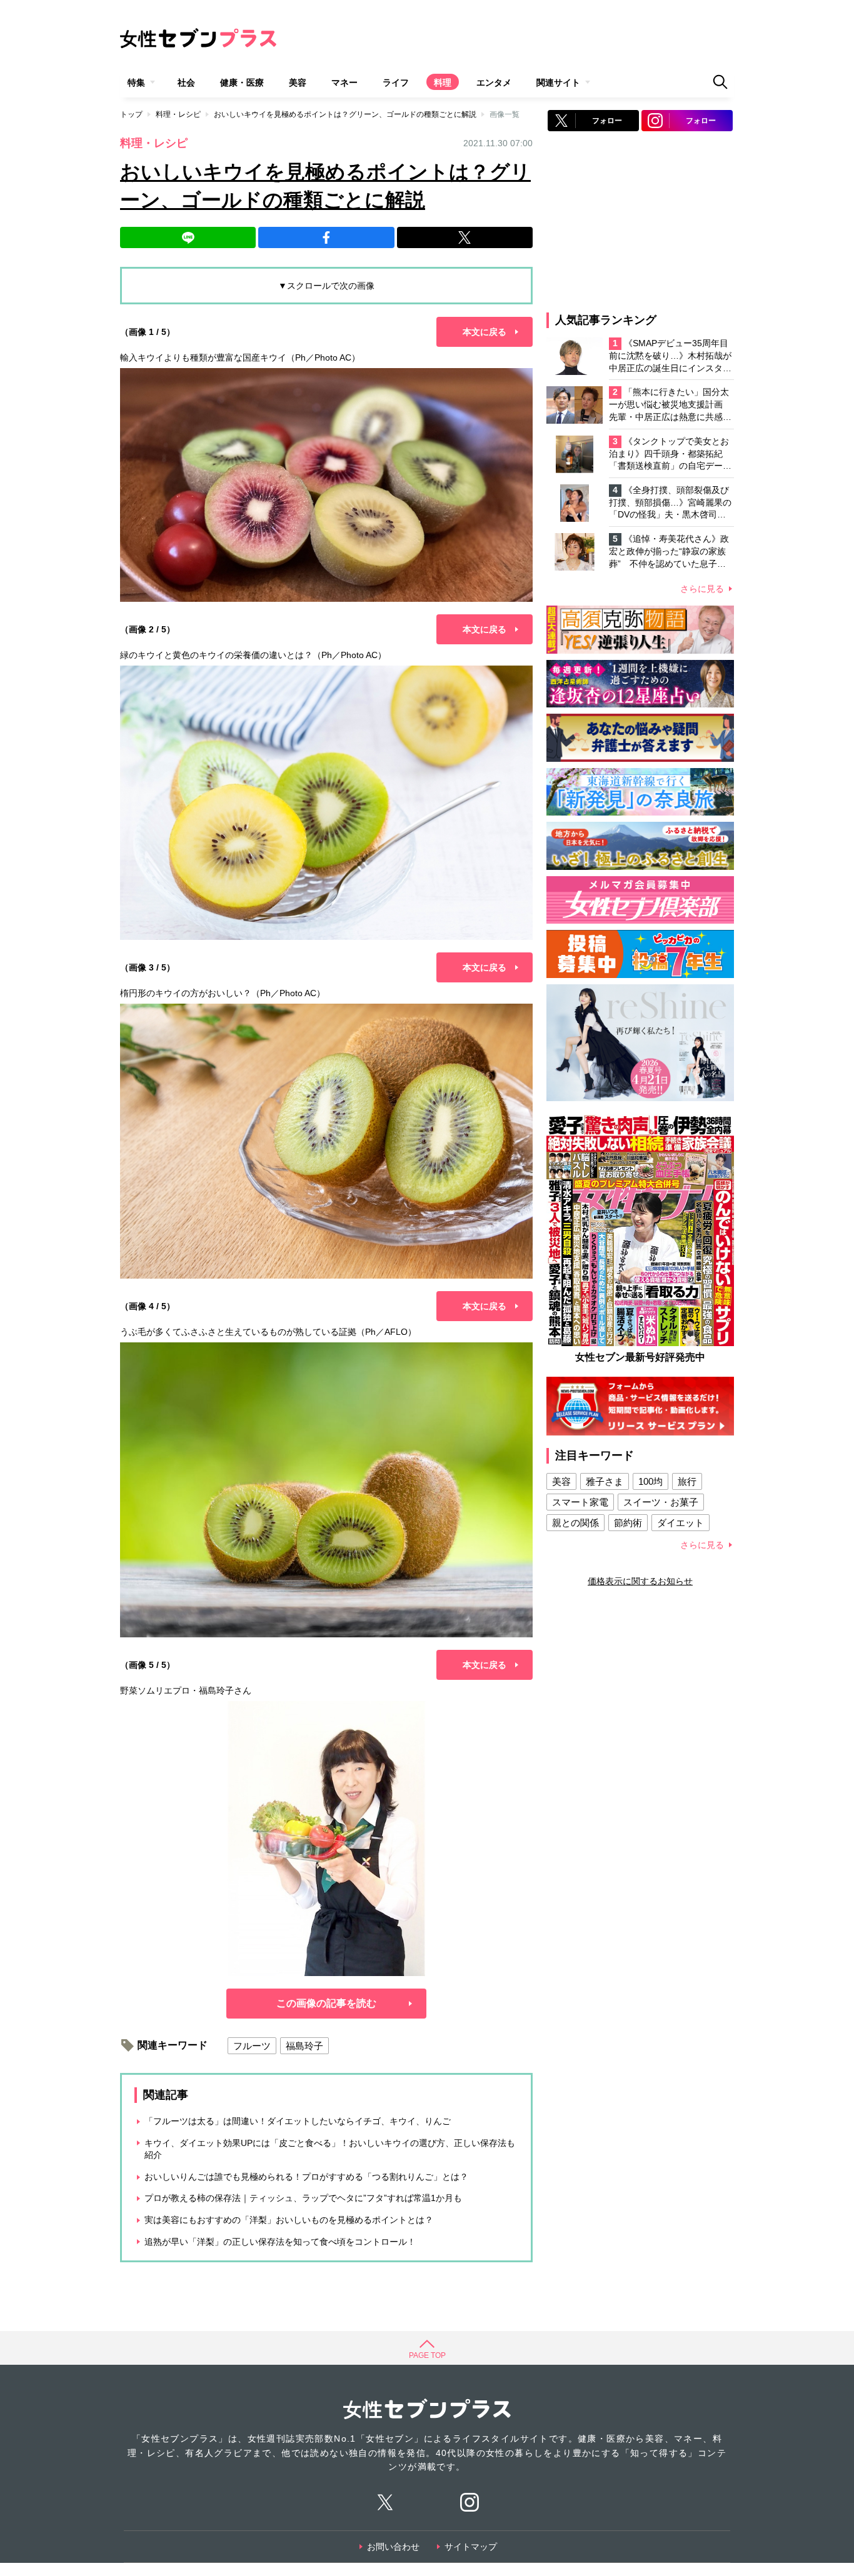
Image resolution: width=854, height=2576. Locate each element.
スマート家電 (580, 1502)
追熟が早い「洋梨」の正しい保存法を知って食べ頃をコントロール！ (280, 2242)
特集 (136, 82)
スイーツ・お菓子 (661, 1502)
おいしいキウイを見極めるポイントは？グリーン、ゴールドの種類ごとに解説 (345, 114)
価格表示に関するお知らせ (640, 1581)
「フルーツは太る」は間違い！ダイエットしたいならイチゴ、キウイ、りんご (298, 2121)
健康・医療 (242, 82)
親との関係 (575, 1523)
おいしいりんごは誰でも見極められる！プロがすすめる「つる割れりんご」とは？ (306, 2177)
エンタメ (494, 82)
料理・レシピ (178, 114)
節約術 (628, 1523)
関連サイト (558, 82)
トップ (131, 114)
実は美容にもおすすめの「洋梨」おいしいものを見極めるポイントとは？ (289, 2220)
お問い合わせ (393, 2547)
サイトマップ (471, 2547)
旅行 (687, 1481)
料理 (443, 82)
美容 (298, 82)
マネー (344, 82)
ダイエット (681, 1523)
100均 (651, 1481)
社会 (186, 82)
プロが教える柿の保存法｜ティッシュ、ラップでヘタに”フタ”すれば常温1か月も (303, 2198)
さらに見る (702, 589)
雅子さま (605, 1481)
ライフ (396, 82)
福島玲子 (304, 2046)
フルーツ (252, 2046)
